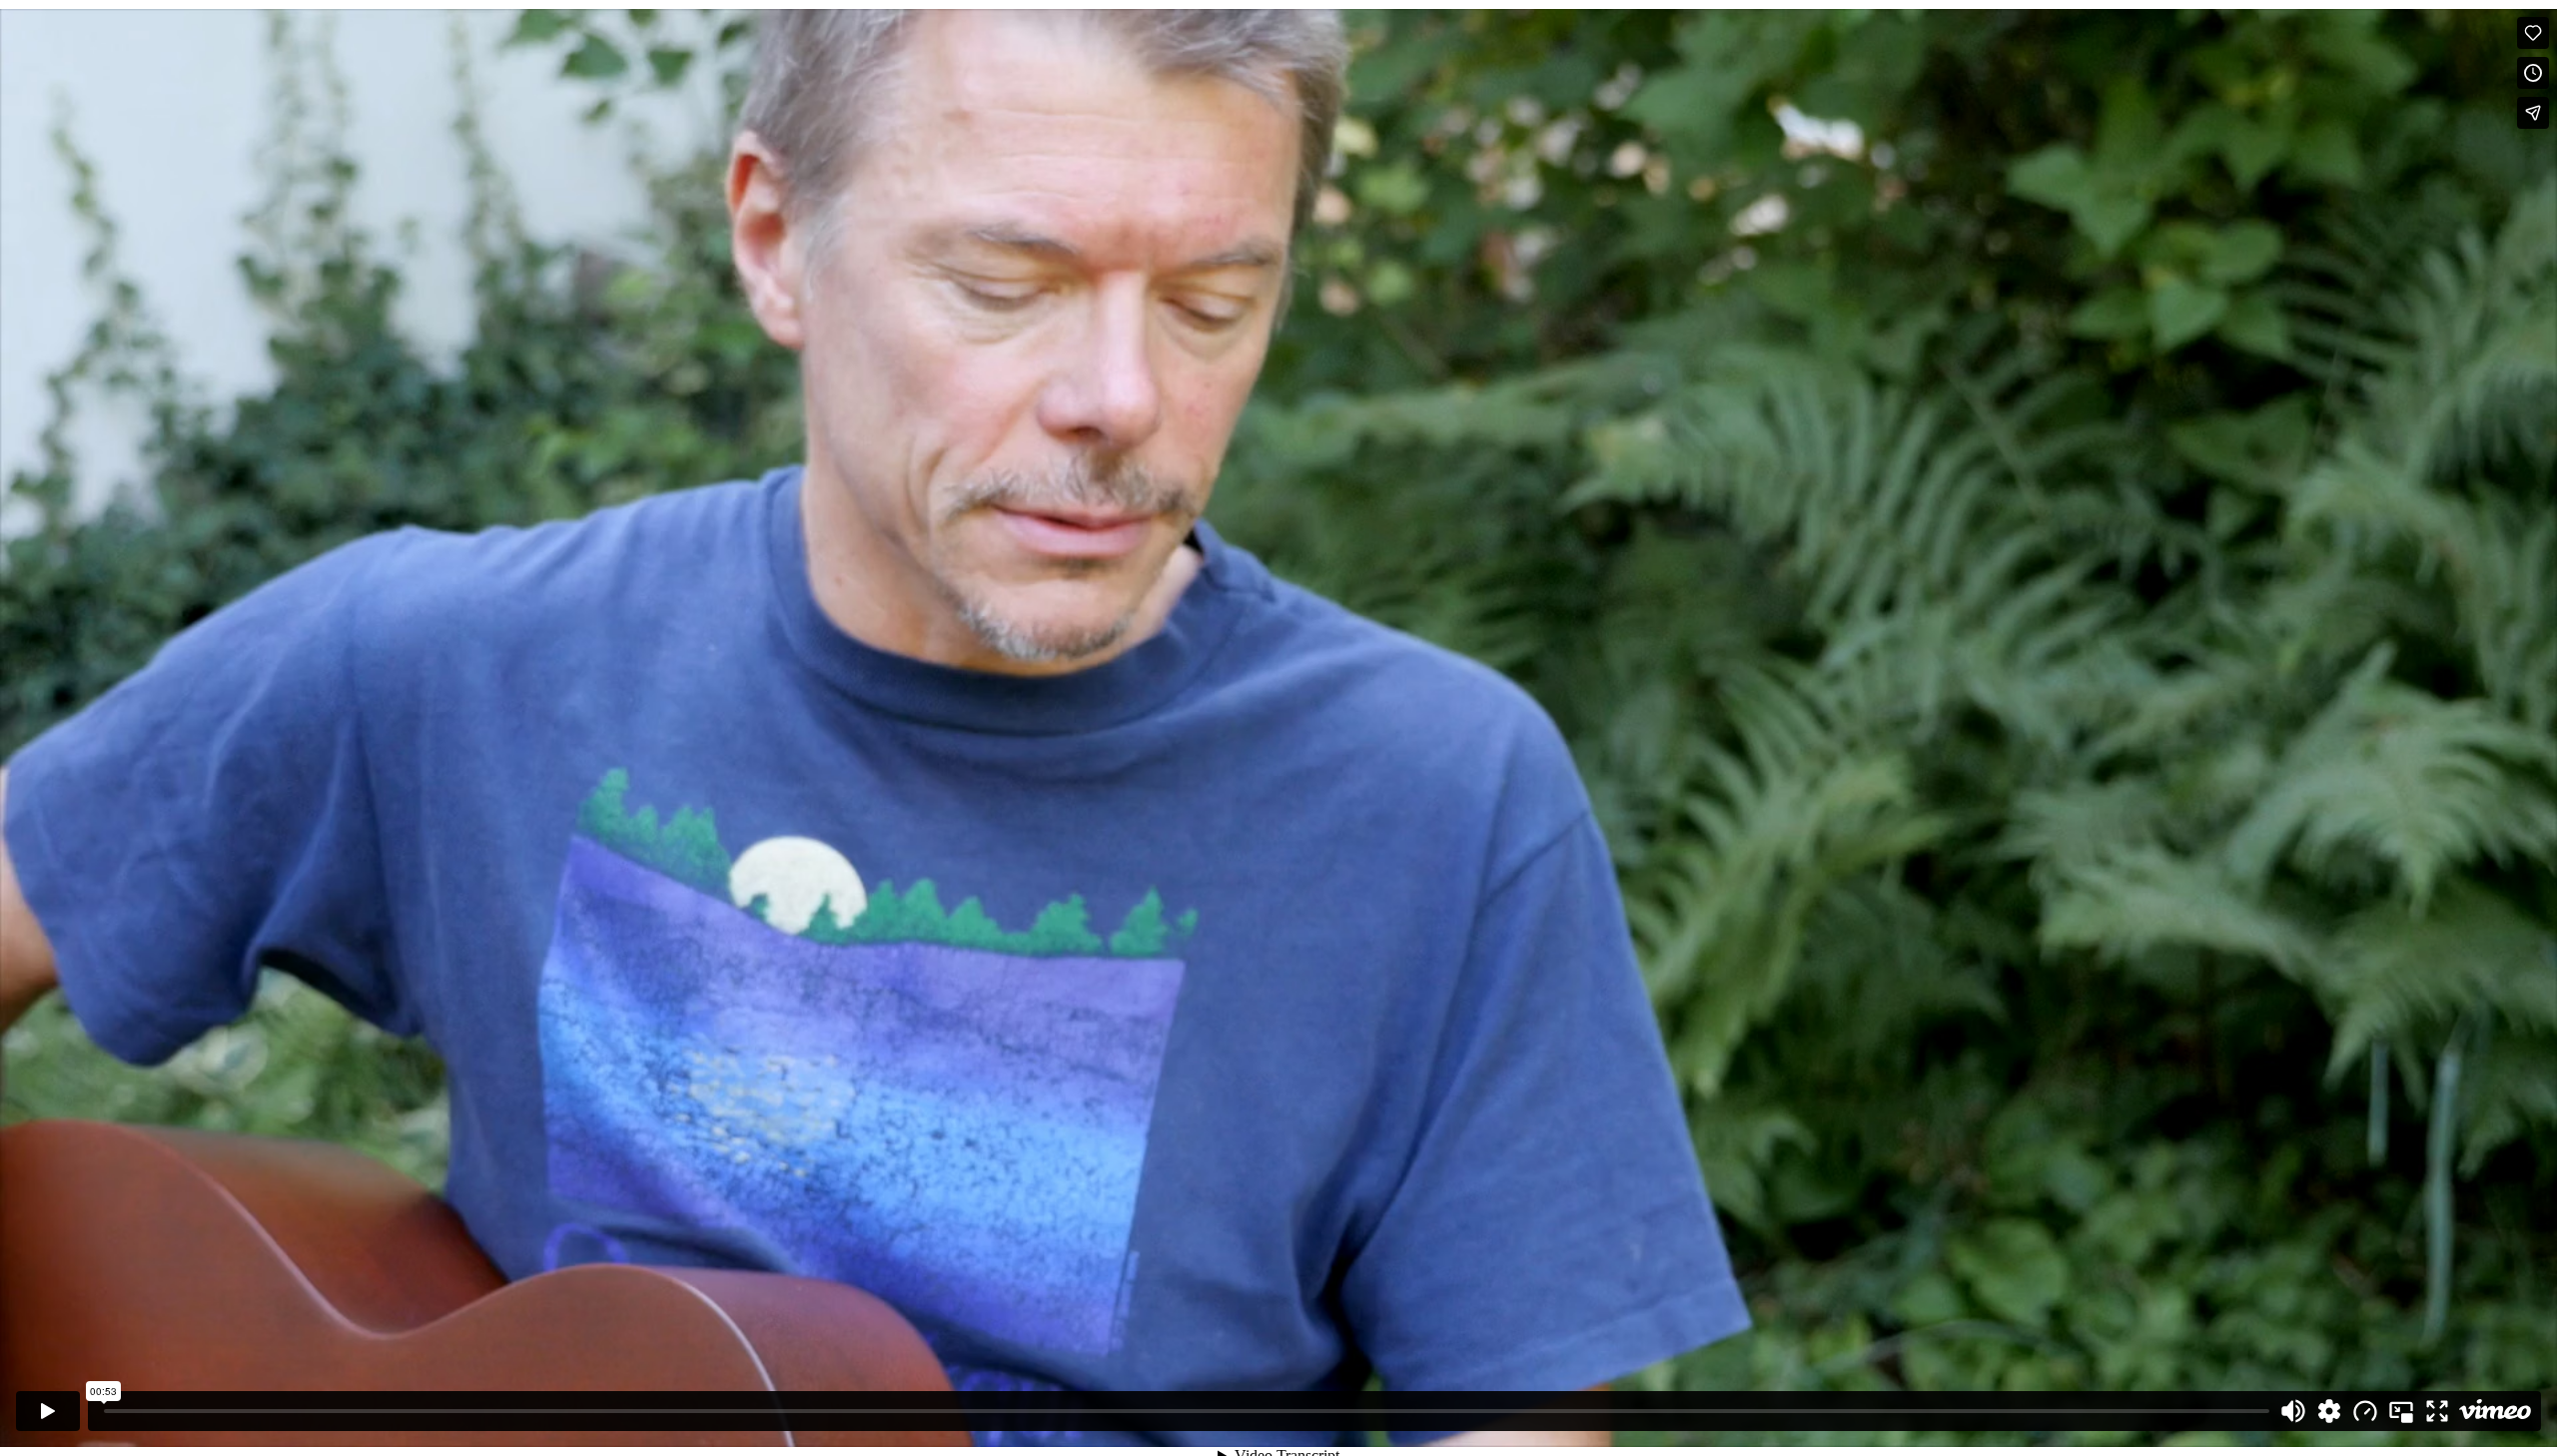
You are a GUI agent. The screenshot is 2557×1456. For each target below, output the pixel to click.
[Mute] (2293, 1411)
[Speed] (2365, 1411)
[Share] (2533, 113)
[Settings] (2329, 1411)
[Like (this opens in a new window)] (2533, 33)
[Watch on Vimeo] (2495, 1411)
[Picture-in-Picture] (2401, 1411)
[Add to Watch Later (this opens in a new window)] (2533, 73)
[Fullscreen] (2437, 1411)
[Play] (48, 1411)
